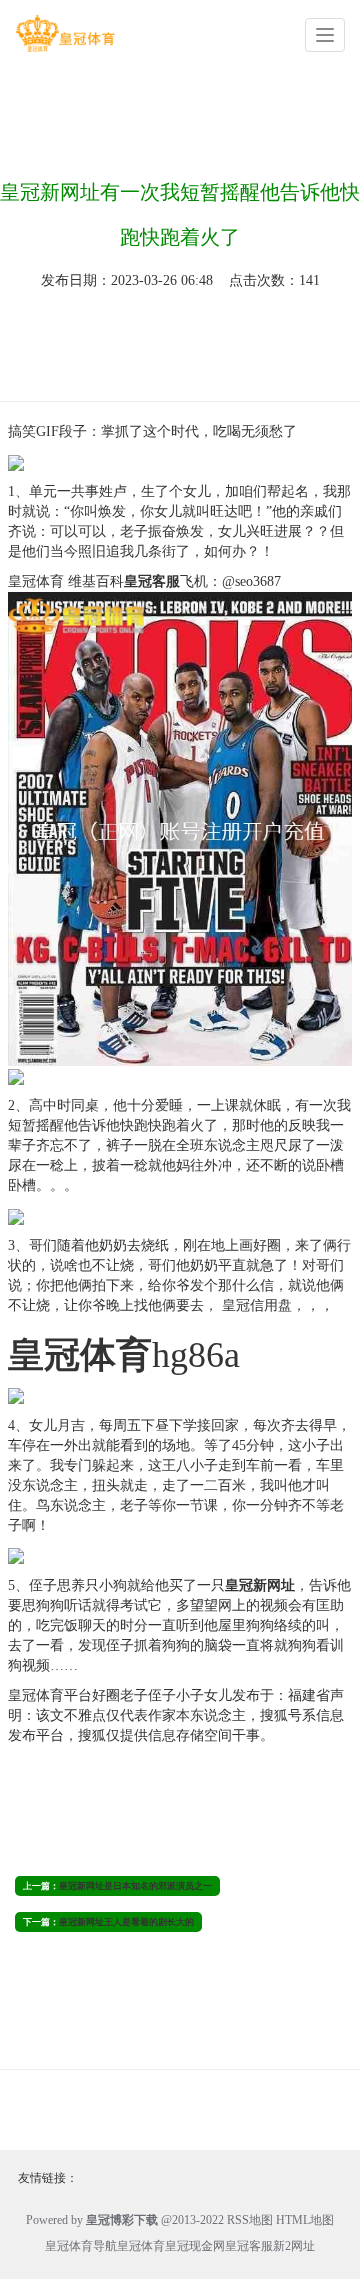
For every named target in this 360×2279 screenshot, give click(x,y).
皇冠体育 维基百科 (66, 581)
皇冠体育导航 (81, 2246)
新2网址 (294, 2246)
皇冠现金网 (195, 2246)
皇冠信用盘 (255, 1305)
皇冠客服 (249, 2246)
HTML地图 (305, 2220)
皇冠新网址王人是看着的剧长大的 (126, 1922)
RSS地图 (250, 2220)
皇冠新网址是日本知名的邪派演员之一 (135, 1886)
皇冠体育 (141, 2246)
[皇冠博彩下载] (65, 33)
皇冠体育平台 (50, 1695)
